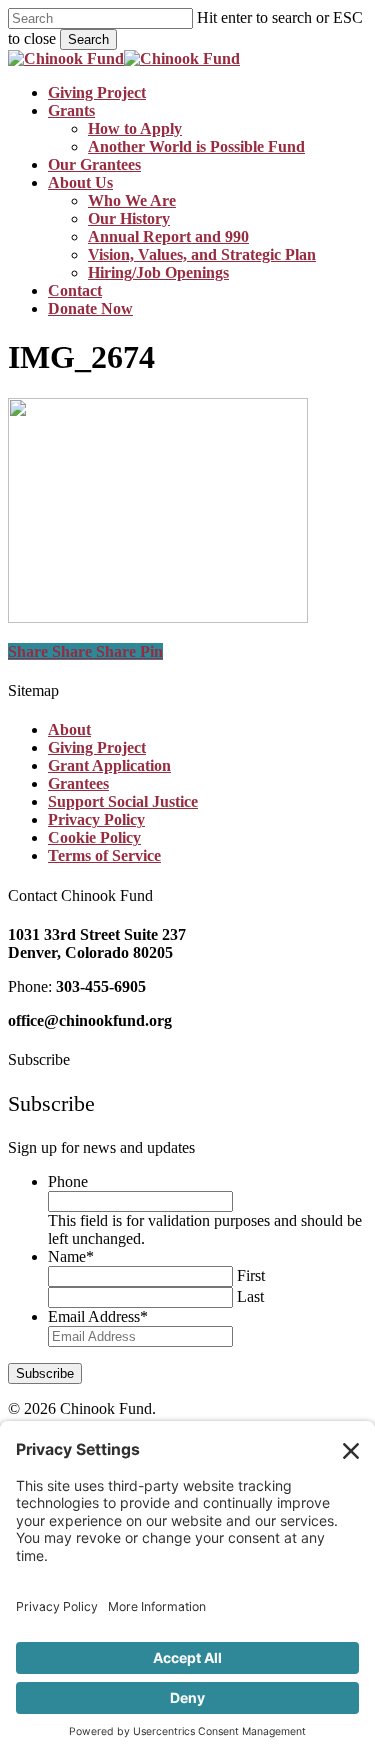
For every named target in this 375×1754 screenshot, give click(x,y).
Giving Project (97, 747)
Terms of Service (104, 855)
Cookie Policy (94, 837)
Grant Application (109, 765)
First (251, 1275)
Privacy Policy (96, 819)
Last (250, 1296)
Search (88, 39)
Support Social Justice (123, 801)
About (69, 729)
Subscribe (45, 1373)
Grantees (78, 783)
